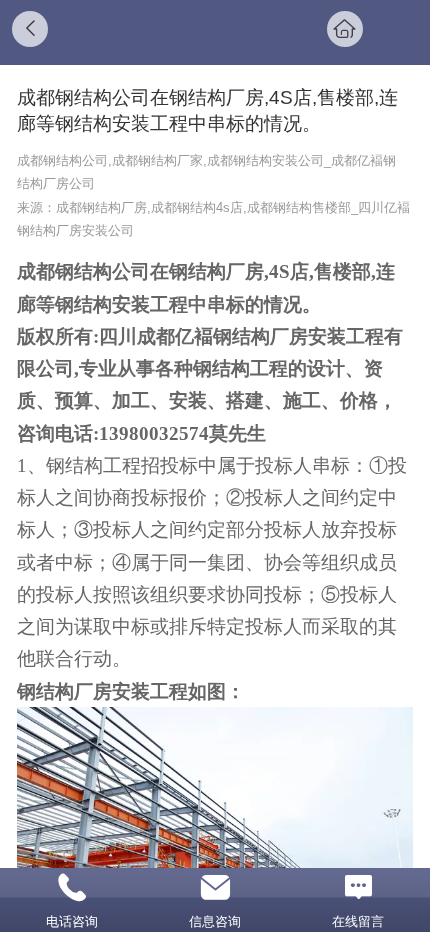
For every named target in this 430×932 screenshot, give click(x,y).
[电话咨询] (71, 888)
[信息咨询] (214, 888)
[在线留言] (358, 888)
